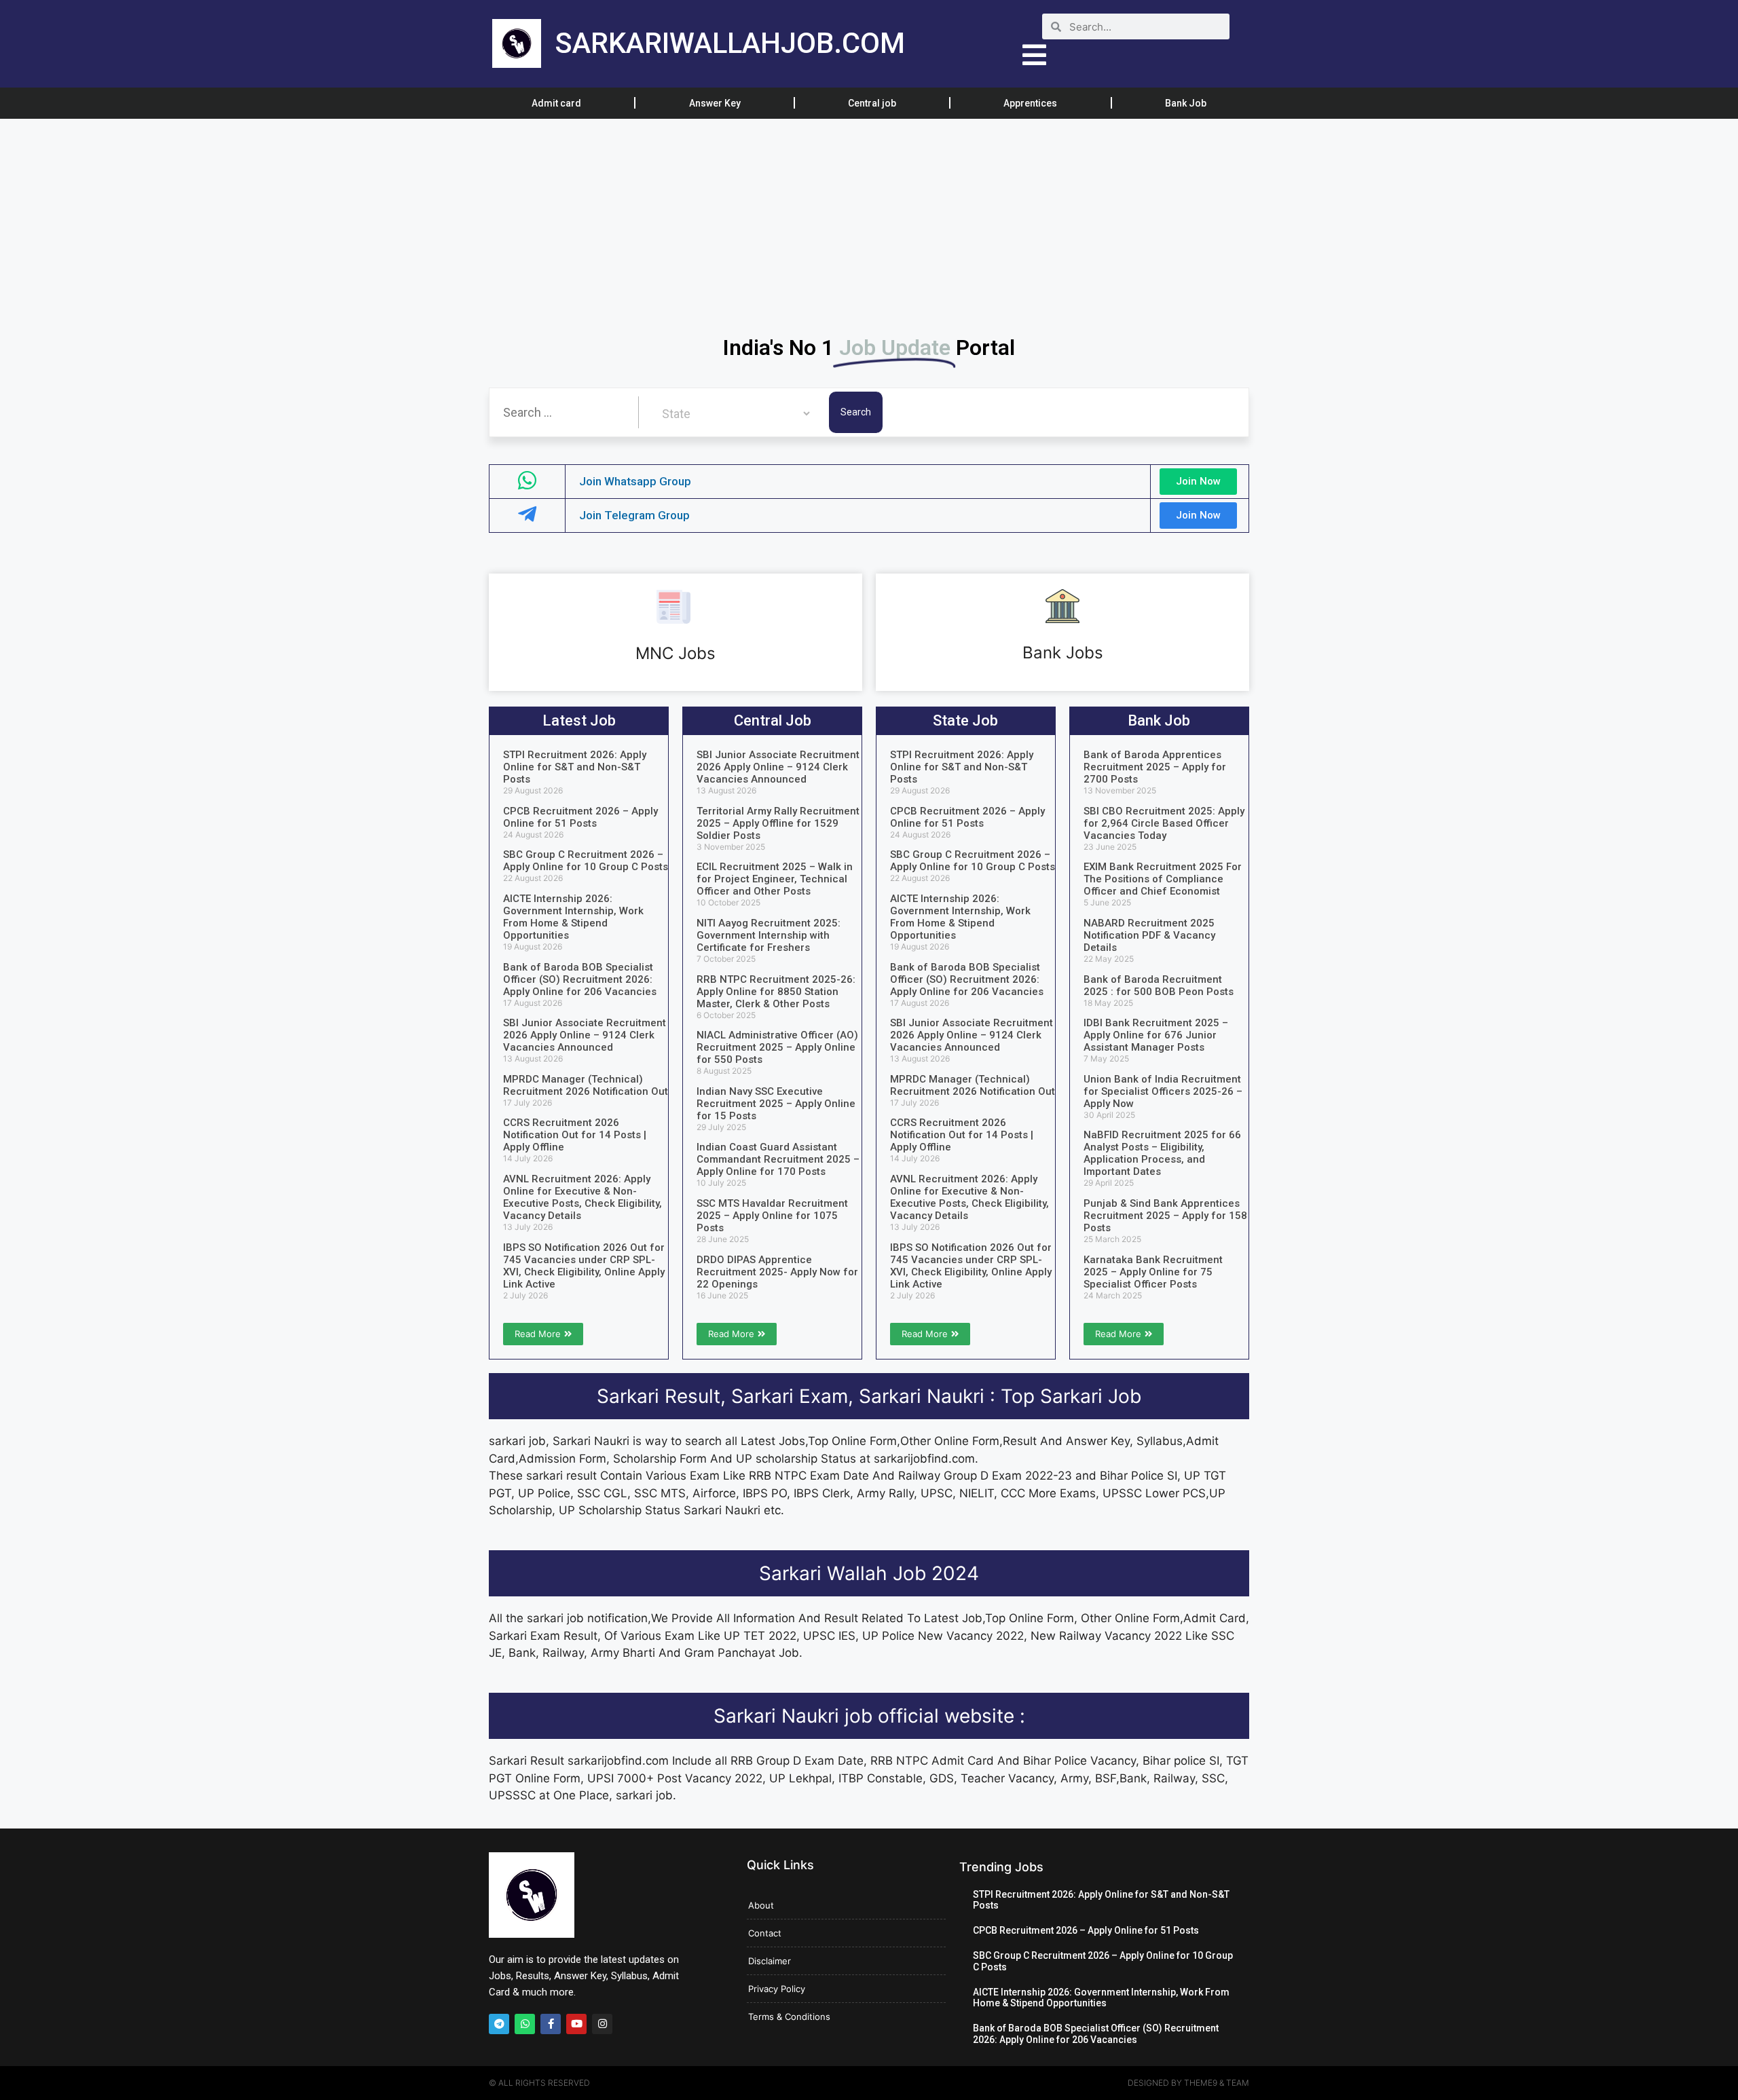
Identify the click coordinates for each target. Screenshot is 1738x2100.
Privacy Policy (777, 1989)
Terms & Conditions (789, 2017)
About (761, 1905)
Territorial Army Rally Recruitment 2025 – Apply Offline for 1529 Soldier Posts (778, 823)
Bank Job (1186, 103)
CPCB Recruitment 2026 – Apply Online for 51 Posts (580, 817)
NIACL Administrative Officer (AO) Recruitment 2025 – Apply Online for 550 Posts (777, 1047)
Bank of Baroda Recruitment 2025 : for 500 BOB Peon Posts (1159, 986)
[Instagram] (602, 2024)
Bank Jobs (1063, 653)
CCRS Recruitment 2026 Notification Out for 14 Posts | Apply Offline (575, 1135)
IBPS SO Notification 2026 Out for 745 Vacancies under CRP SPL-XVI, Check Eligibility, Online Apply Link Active (584, 1266)
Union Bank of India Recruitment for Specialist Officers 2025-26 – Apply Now (1163, 1091)
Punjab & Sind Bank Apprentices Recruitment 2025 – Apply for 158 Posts (1165, 1216)
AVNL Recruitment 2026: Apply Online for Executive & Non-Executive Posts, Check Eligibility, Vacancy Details (583, 1197)
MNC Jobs (676, 653)
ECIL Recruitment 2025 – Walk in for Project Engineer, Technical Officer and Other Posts (775, 879)
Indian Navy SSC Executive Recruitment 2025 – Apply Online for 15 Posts (776, 1104)
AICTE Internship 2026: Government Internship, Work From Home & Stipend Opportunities (573, 917)
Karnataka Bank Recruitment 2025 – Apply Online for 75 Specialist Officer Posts (1153, 1272)
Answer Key (715, 103)
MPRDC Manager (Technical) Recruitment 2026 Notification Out (586, 1085)
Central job (872, 103)
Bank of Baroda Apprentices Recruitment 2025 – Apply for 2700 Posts (1155, 767)
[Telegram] (499, 2024)
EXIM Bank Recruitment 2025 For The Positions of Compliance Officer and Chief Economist (1163, 879)
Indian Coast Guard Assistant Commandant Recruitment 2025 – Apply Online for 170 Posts (778, 1159)
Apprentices (1030, 103)
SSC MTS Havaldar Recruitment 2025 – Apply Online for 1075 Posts (772, 1216)
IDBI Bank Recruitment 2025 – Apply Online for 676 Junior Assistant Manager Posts (1156, 1035)
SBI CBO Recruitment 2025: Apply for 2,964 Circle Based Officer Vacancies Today (1164, 823)
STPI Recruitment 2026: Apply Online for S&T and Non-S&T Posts (575, 767)
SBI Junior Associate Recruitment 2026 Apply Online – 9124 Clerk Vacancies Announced (585, 1035)
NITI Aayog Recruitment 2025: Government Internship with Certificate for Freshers (769, 935)
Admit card (556, 103)
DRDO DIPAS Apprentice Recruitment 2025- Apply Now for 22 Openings (777, 1272)
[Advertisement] (407, 219)
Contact (765, 1933)
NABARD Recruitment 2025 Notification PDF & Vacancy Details (1149, 935)
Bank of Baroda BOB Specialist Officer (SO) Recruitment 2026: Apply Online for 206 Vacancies (580, 979)
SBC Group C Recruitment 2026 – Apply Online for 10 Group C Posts (586, 861)
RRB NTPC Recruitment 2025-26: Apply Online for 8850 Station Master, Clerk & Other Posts (776, 992)
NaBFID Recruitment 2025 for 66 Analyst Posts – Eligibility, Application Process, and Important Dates (1162, 1153)
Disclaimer (770, 1961)
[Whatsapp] (525, 2024)
